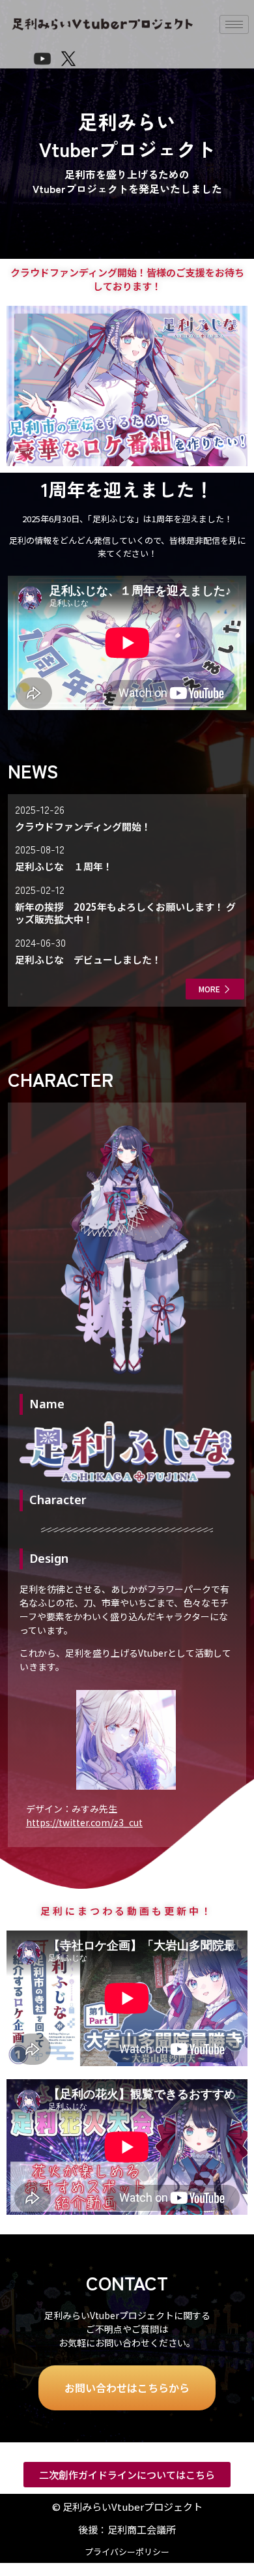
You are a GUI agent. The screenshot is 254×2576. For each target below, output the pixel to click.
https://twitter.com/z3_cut (84, 1822)
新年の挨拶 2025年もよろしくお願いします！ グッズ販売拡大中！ (125, 913)
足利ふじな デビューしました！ (88, 959)
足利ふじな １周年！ (64, 866)
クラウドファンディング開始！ (83, 826)
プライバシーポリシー (127, 2552)
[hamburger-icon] (234, 24)
